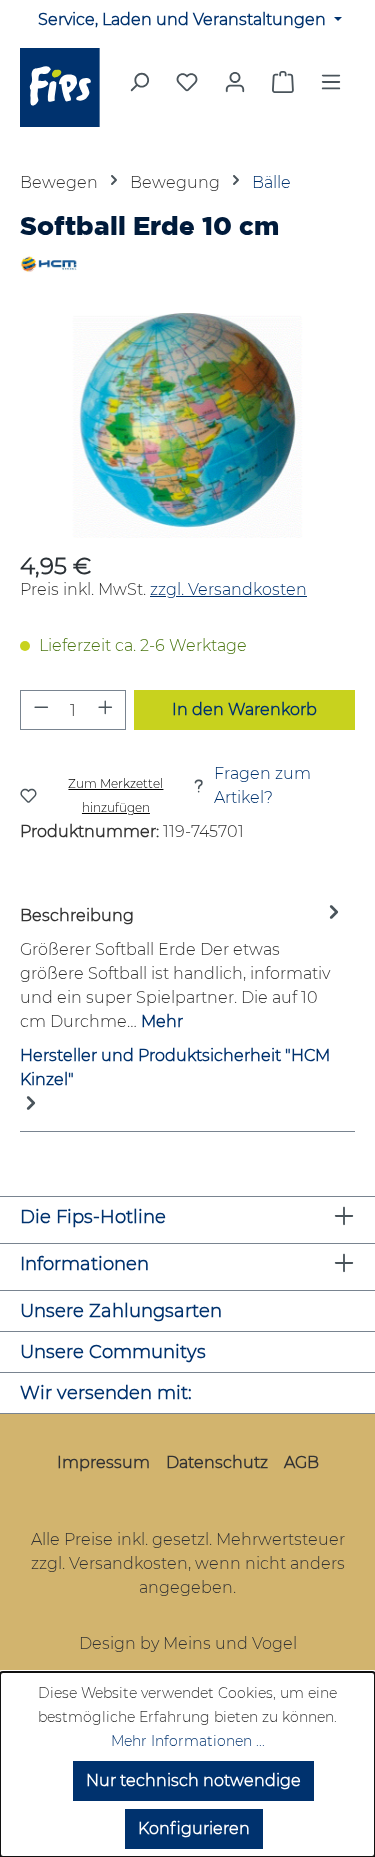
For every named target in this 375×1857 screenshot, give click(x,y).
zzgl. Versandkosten (228, 589)
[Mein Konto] (235, 82)
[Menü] (331, 88)
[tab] (182, 967)
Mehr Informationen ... (188, 1741)
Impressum (103, 1462)
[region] (187, 425)
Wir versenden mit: (106, 1393)
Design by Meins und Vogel (188, 1643)
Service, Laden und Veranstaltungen (184, 19)
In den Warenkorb (244, 709)
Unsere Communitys (113, 1352)
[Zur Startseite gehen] (62, 87)
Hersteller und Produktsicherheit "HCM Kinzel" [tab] (175, 1067)
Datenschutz (217, 1462)
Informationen (84, 1264)
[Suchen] (139, 88)
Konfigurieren (194, 1828)
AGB (301, 1462)
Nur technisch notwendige (193, 1780)
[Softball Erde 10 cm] (187, 425)
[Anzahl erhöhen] (106, 710)
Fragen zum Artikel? (262, 785)
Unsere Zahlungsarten (121, 1311)
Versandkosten (128, 1563)
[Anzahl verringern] (41, 710)
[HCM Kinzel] (187, 264)
